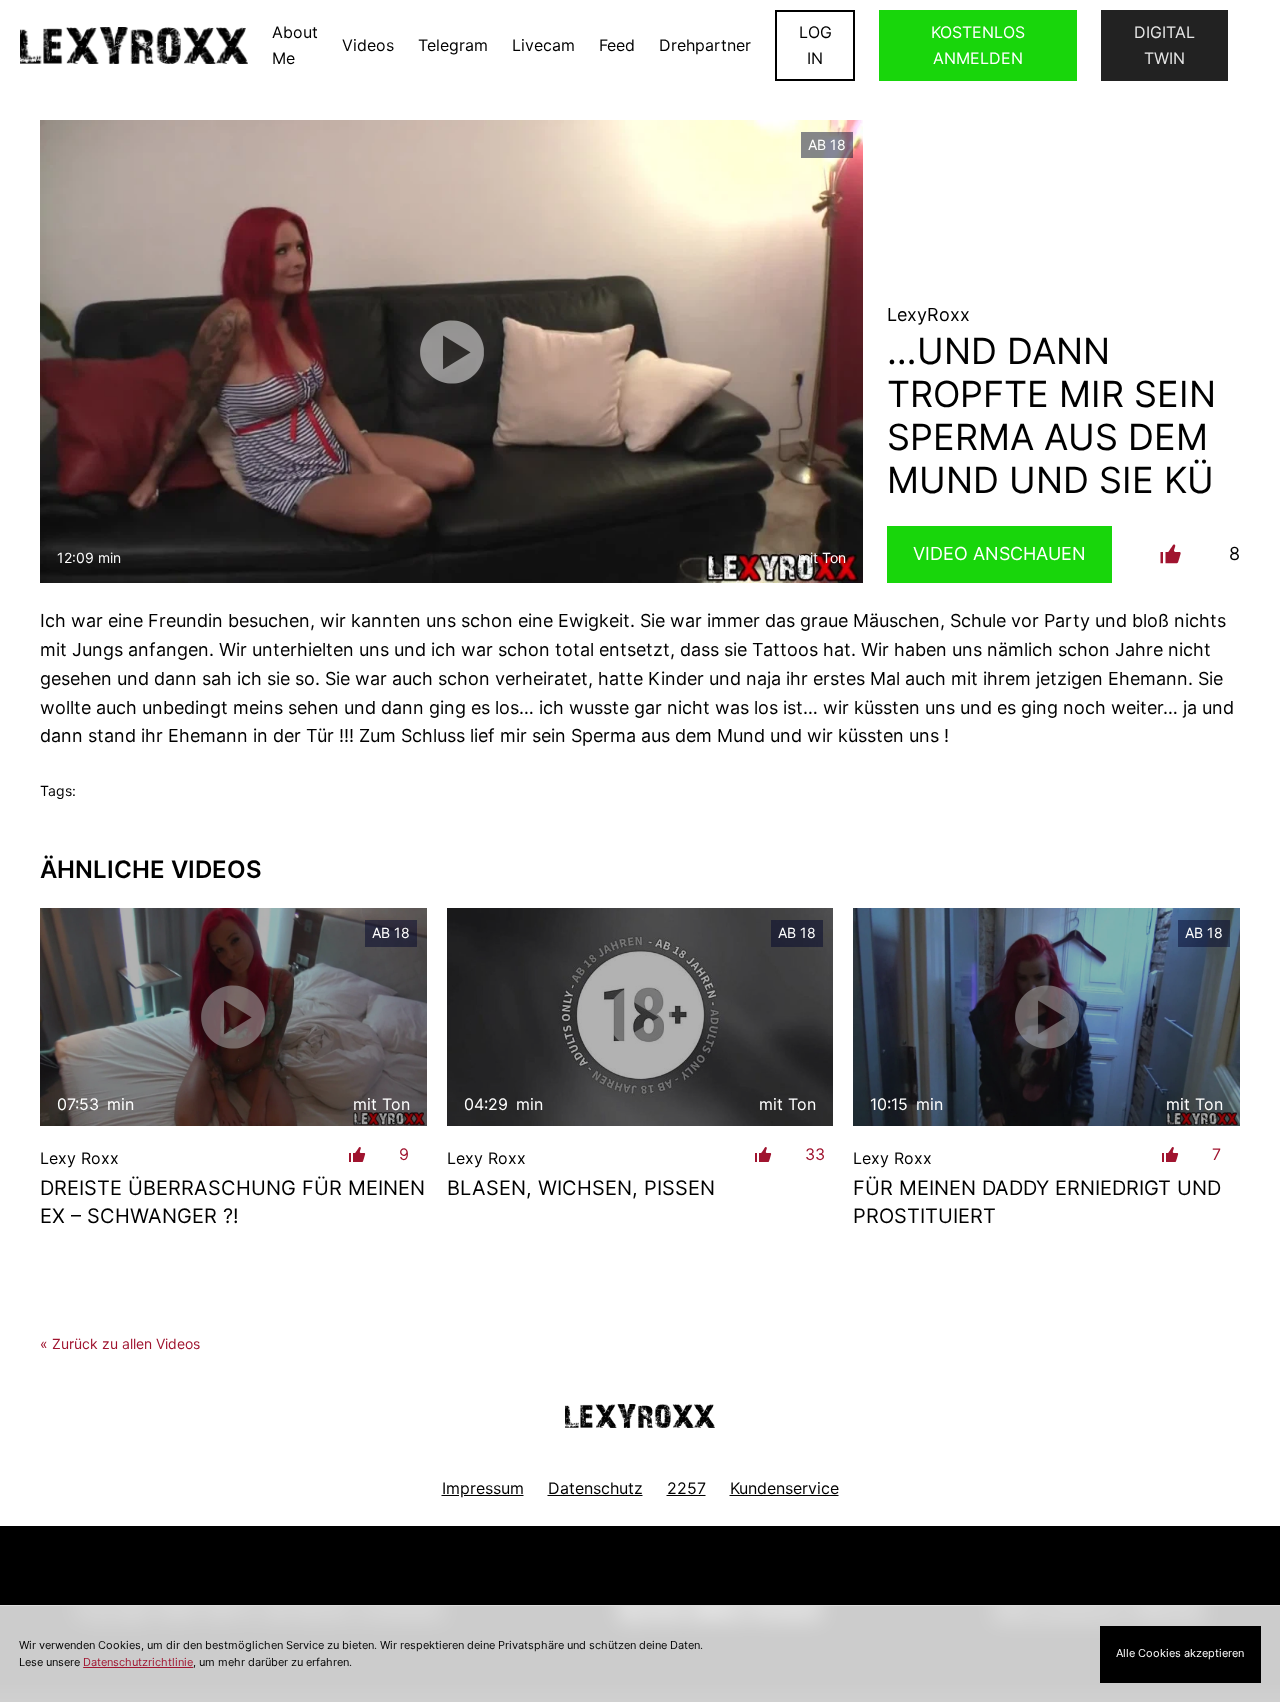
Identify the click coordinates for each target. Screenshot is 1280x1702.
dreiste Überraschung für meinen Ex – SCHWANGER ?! (232, 1202)
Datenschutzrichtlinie (138, 1662)
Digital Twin (1164, 45)
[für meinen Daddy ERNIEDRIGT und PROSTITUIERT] (1046, 1016)
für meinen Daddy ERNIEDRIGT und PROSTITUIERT (1037, 1202)
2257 (686, 1488)
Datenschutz (595, 1488)
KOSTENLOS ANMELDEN (978, 45)
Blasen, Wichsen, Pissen (581, 1188)
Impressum (483, 1488)
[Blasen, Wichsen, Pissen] (640, 1016)
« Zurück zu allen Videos (120, 1343)
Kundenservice (784, 1488)
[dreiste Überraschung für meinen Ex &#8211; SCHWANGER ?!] (233, 1016)
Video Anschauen (999, 553)
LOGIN (815, 45)
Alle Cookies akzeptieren (1180, 1653)
